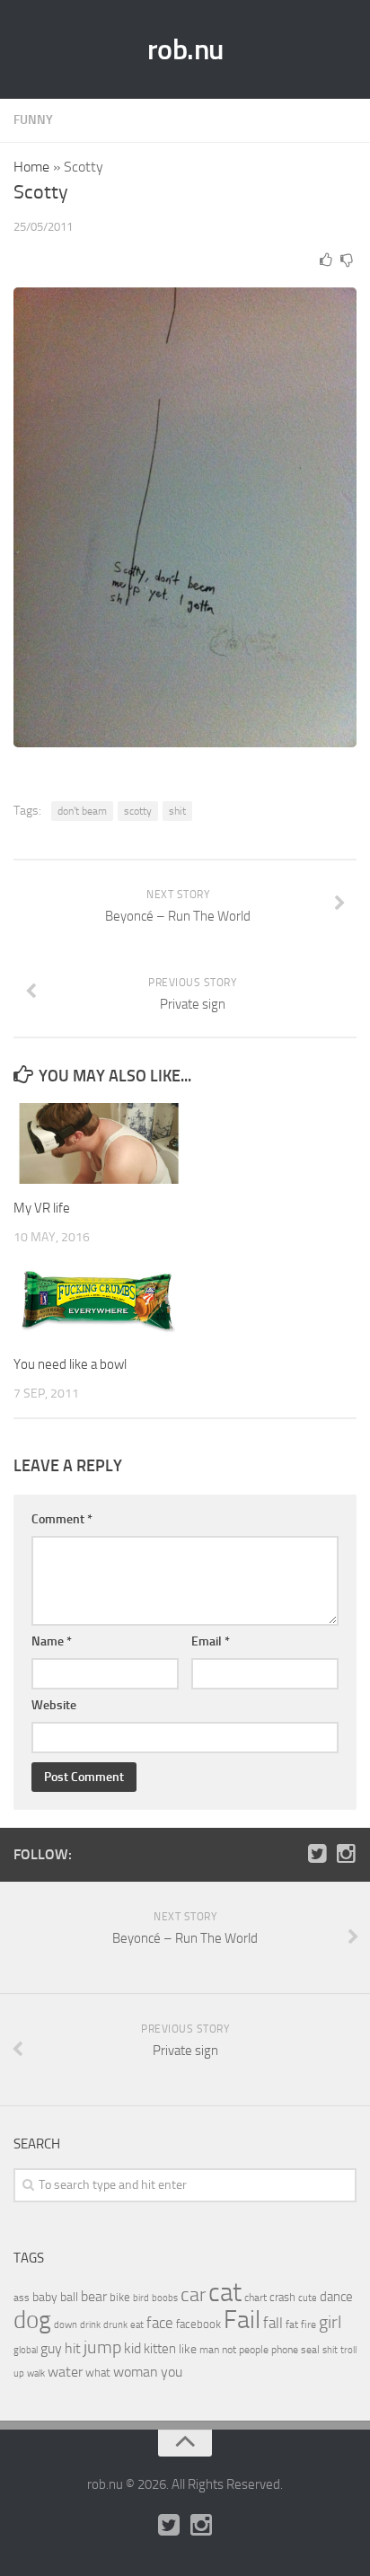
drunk (115, 2325)
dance (336, 2297)
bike (120, 2297)
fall (273, 2323)
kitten (160, 2349)
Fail (242, 2320)
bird (141, 2298)
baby (45, 2297)
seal (310, 2350)
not (229, 2350)
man (209, 2350)
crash (282, 2297)
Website (54, 1705)
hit (73, 2348)
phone (285, 2350)
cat (225, 2293)
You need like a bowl (70, 1364)
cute (308, 2298)
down (66, 2325)
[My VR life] (99, 1143)
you (172, 2372)
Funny (33, 120)
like (188, 2349)
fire (308, 2325)
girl (330, 2322)
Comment (62, 1519)
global (26, 2350)
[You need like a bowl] (99, 1300)
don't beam (82, 811)
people (254, 2349)
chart (255, 2298)
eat (137, 2325)
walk (36, 2373)
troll (348, 2350)
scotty (138, 811)
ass (22, 2298)
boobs (165, 2298)
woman (136, 2372)
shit (177, 811)
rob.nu (185, 49)
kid (132, 2348)
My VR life (42, 1208)
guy (51, 2348)
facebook (198, 2324)
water (65, 2372)
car (193, 2295)
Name (52, 1641)
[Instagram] (346, 1854)
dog (32, 2320)
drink (90, 2325)
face (160, 2323)
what (98, 2373)
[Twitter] (317, 1854)
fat (292, 2325)
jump (102, 2347)
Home (31, 167)
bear (94, 2296)
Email (211, 1641)
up (19, 2373)
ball (69, 2297)
